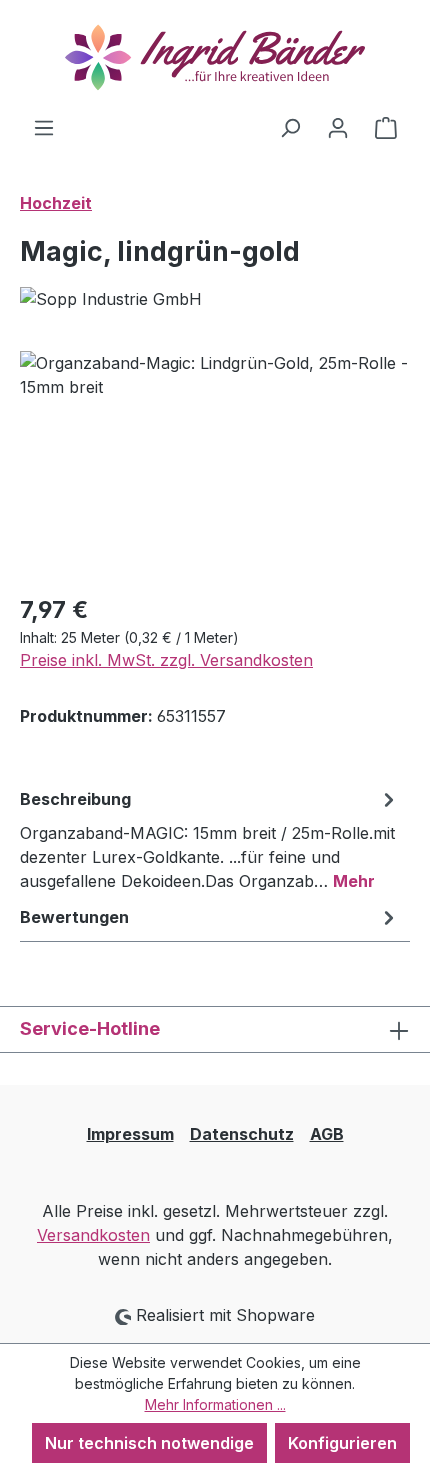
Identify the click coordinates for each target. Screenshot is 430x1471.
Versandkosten (93, 1235)
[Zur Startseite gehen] (215, 57)
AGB (327, 1134)
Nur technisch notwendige (149, 1443)
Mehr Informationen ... (215, 1404)
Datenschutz (242, 1134)
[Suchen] (290, 127)
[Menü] (44, 127)
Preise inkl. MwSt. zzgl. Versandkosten (166, 660)
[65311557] (215, 463)
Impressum (130, 1134)
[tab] (210, 839)
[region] (215, 463)
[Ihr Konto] (338, 127)
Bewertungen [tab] (74, 917)
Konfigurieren (342, 1443)
